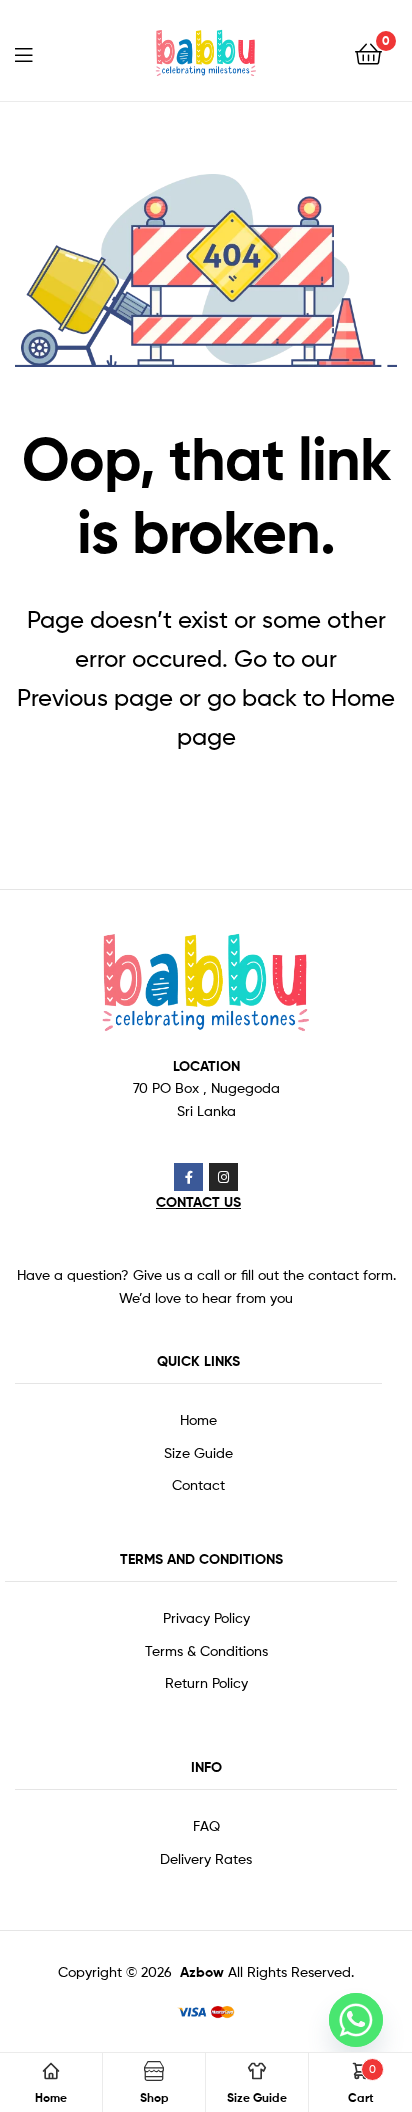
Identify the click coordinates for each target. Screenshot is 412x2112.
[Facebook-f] (188, 1177)
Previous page (95, 697)
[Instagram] (223, 1177)
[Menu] (40, 53)
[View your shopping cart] (368, 52)
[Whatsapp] (356, 2020)
